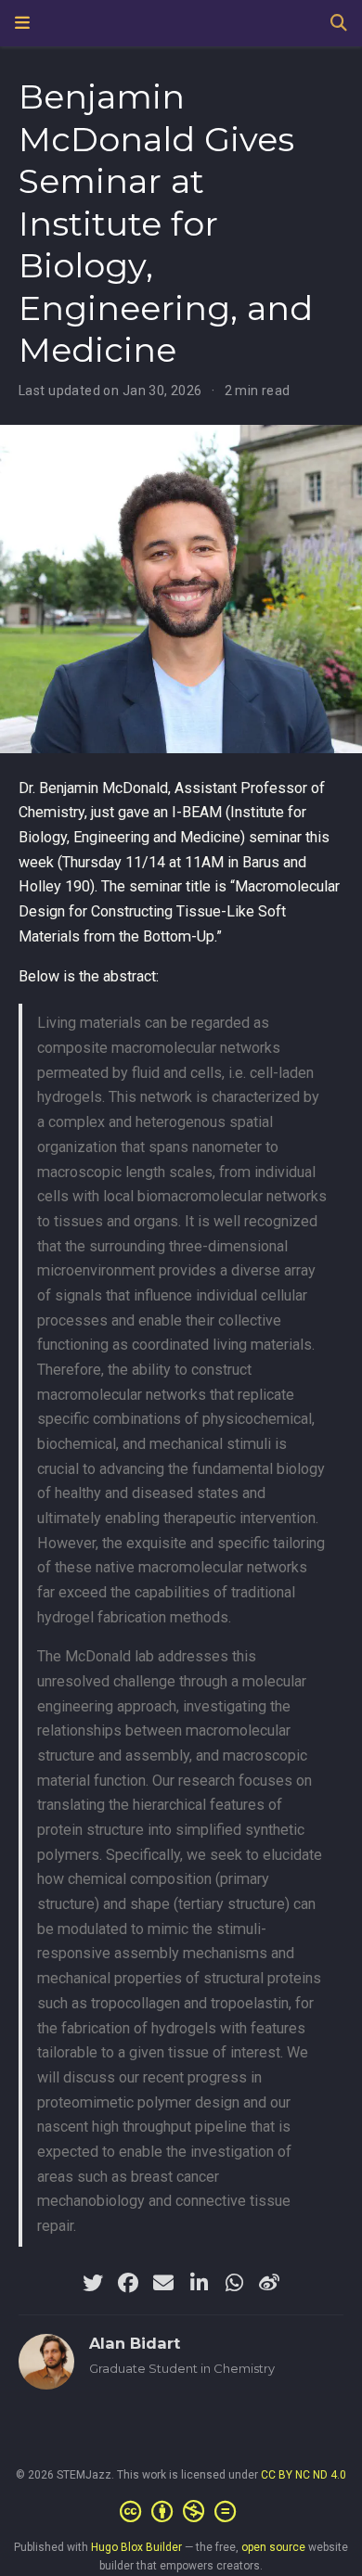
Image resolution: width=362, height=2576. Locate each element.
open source (273, 2547)
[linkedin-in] (199, 2283)
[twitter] (93, 2283)
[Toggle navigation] (22, 23)
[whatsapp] (234, 2283)
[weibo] (269, 2283)
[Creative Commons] (181, 2512)
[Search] (339, 24)
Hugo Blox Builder (136, 2547)
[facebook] (128, 2283)
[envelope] (163, 2283)
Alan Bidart (135, 2343)
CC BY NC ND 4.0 (304, 2475)
